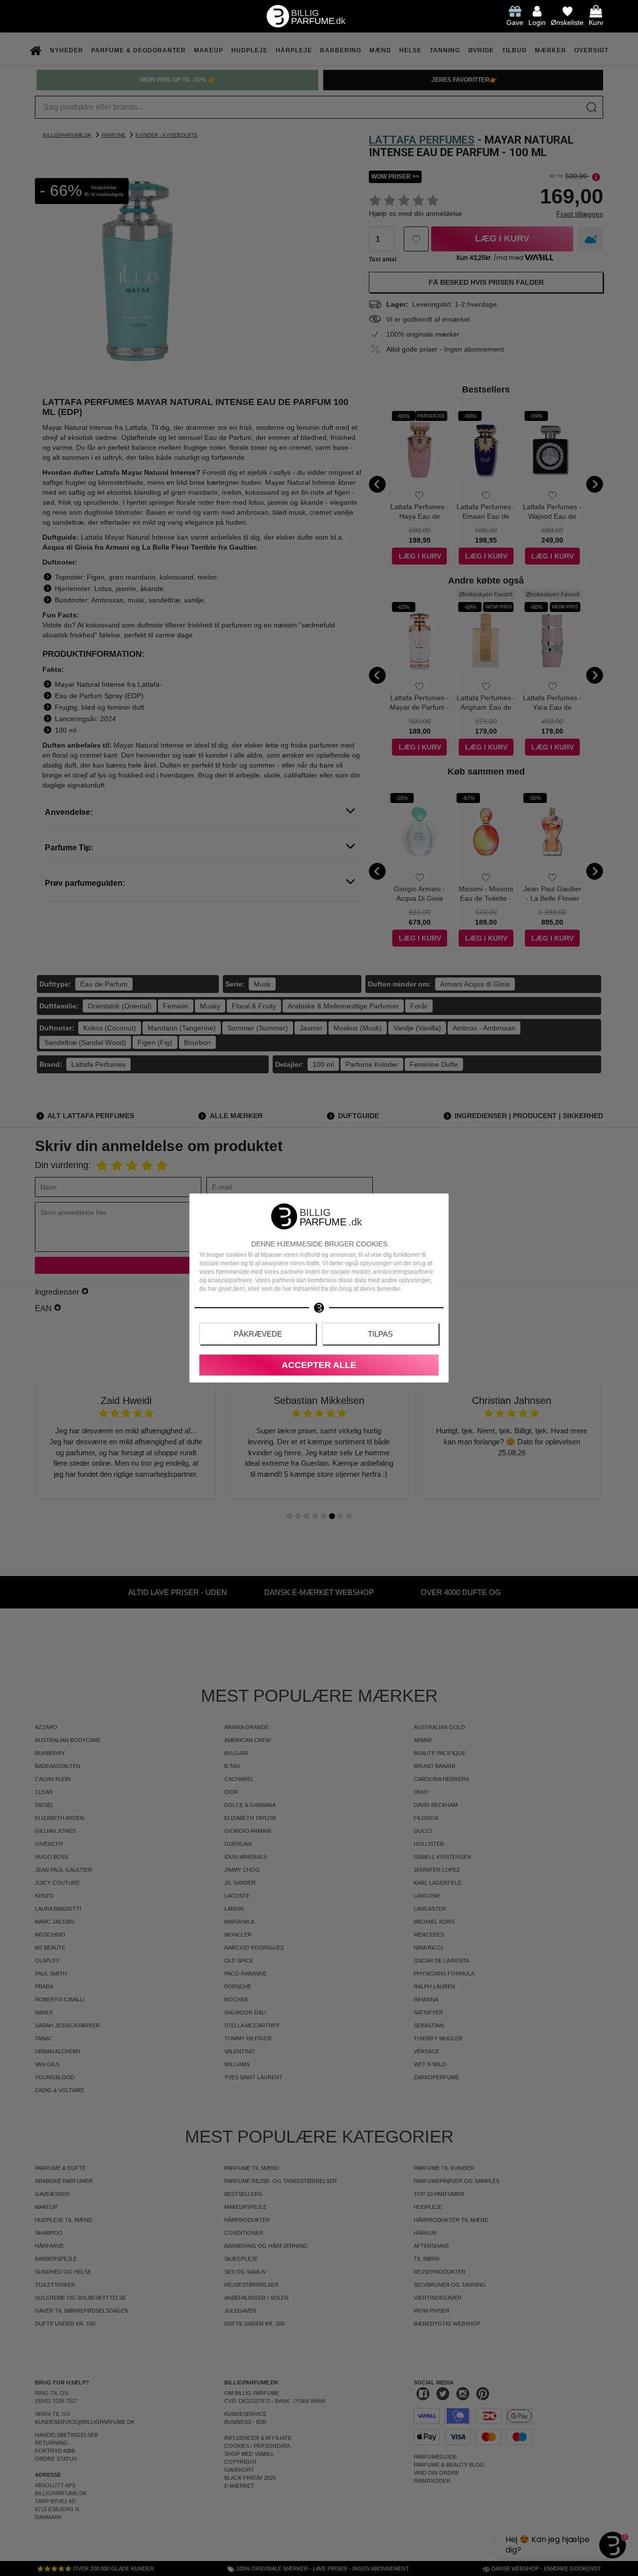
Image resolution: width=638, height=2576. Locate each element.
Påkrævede (258, 1334)
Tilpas (380, 1334)
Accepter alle (319, 1365)
